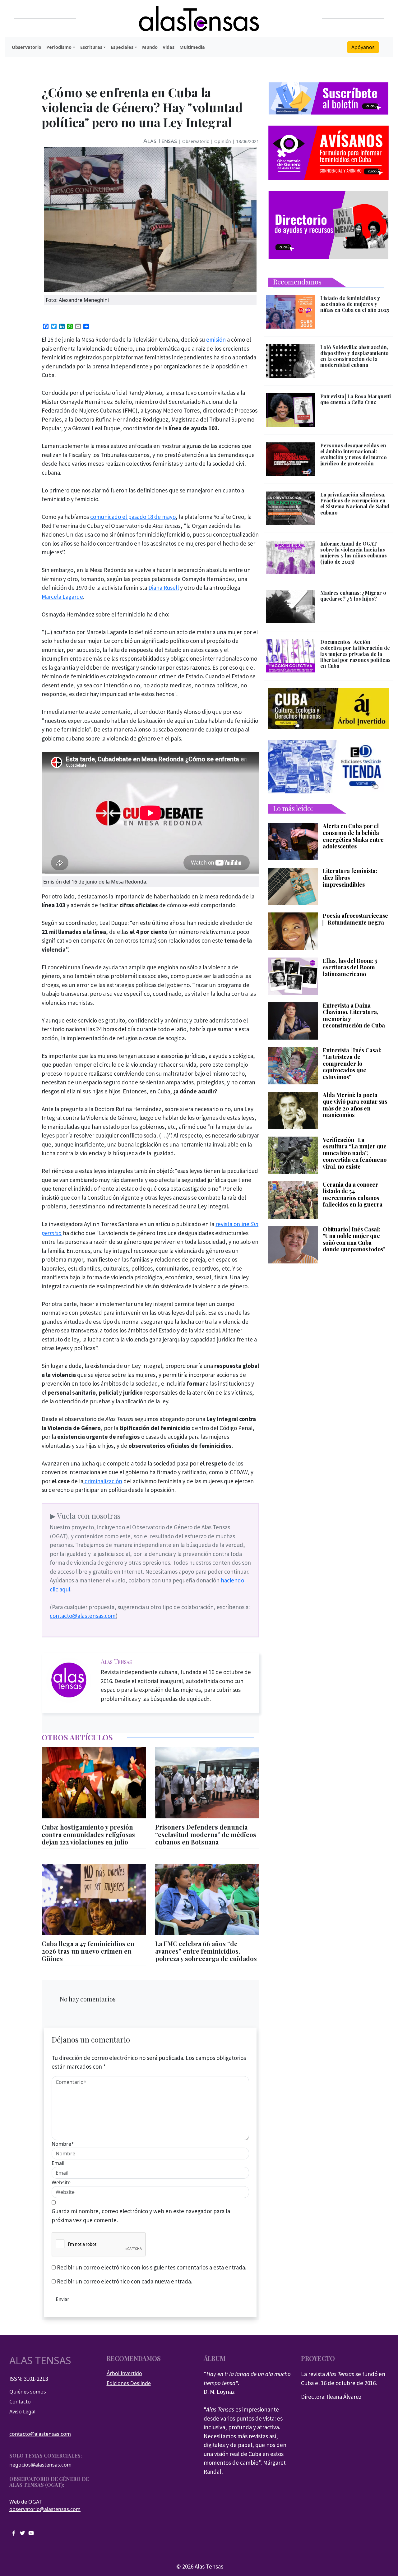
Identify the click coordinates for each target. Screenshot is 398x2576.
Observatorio (27, 47)
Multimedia (192, 47)
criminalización (103, 1481)
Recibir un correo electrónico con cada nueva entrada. (125, 2281)
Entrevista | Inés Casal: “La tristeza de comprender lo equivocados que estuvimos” (352, 1064)
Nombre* (63, 2144)
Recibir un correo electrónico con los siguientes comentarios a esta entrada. (152, 2267)
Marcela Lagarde (62, 597)
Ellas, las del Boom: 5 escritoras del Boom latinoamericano (350, 968)
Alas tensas (40, 2361)
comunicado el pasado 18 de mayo (133, 517)
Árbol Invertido (124, 2373)
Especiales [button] (122, 47)
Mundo (150, 47)
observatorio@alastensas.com (45, 2509)
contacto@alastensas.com (83, 1616)
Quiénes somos (28, 2392)
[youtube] (31, 2533)
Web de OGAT (25, 2502)
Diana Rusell (164, 588)
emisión (216, 339)
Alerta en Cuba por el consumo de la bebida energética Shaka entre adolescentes (353, 836)
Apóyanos (363, 47)
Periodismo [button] (59, 47)
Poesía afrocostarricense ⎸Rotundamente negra (355, 919)
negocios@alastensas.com (40, 2465)
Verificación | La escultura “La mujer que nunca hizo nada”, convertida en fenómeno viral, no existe (355, 1153)
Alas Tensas (160, 141)
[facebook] (14, 2533)
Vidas (169, 47)
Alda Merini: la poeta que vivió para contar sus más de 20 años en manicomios (355, 1105)
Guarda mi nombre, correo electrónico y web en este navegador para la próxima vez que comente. (141, 2216)
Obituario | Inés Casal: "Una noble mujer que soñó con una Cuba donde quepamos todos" (354, 1240)
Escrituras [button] (91, 47)
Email (58, 2163)
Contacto (20, 2402)
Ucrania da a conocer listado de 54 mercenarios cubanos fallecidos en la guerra (353, 1195)
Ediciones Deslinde (129, 2383)
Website (61, 2182)
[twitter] (22, 2533)
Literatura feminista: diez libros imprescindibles (350, 878)
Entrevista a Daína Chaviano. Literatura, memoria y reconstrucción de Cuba (354, 1016)
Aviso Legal (22, 2412)
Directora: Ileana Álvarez (331, 2397)
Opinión (223, 141)
